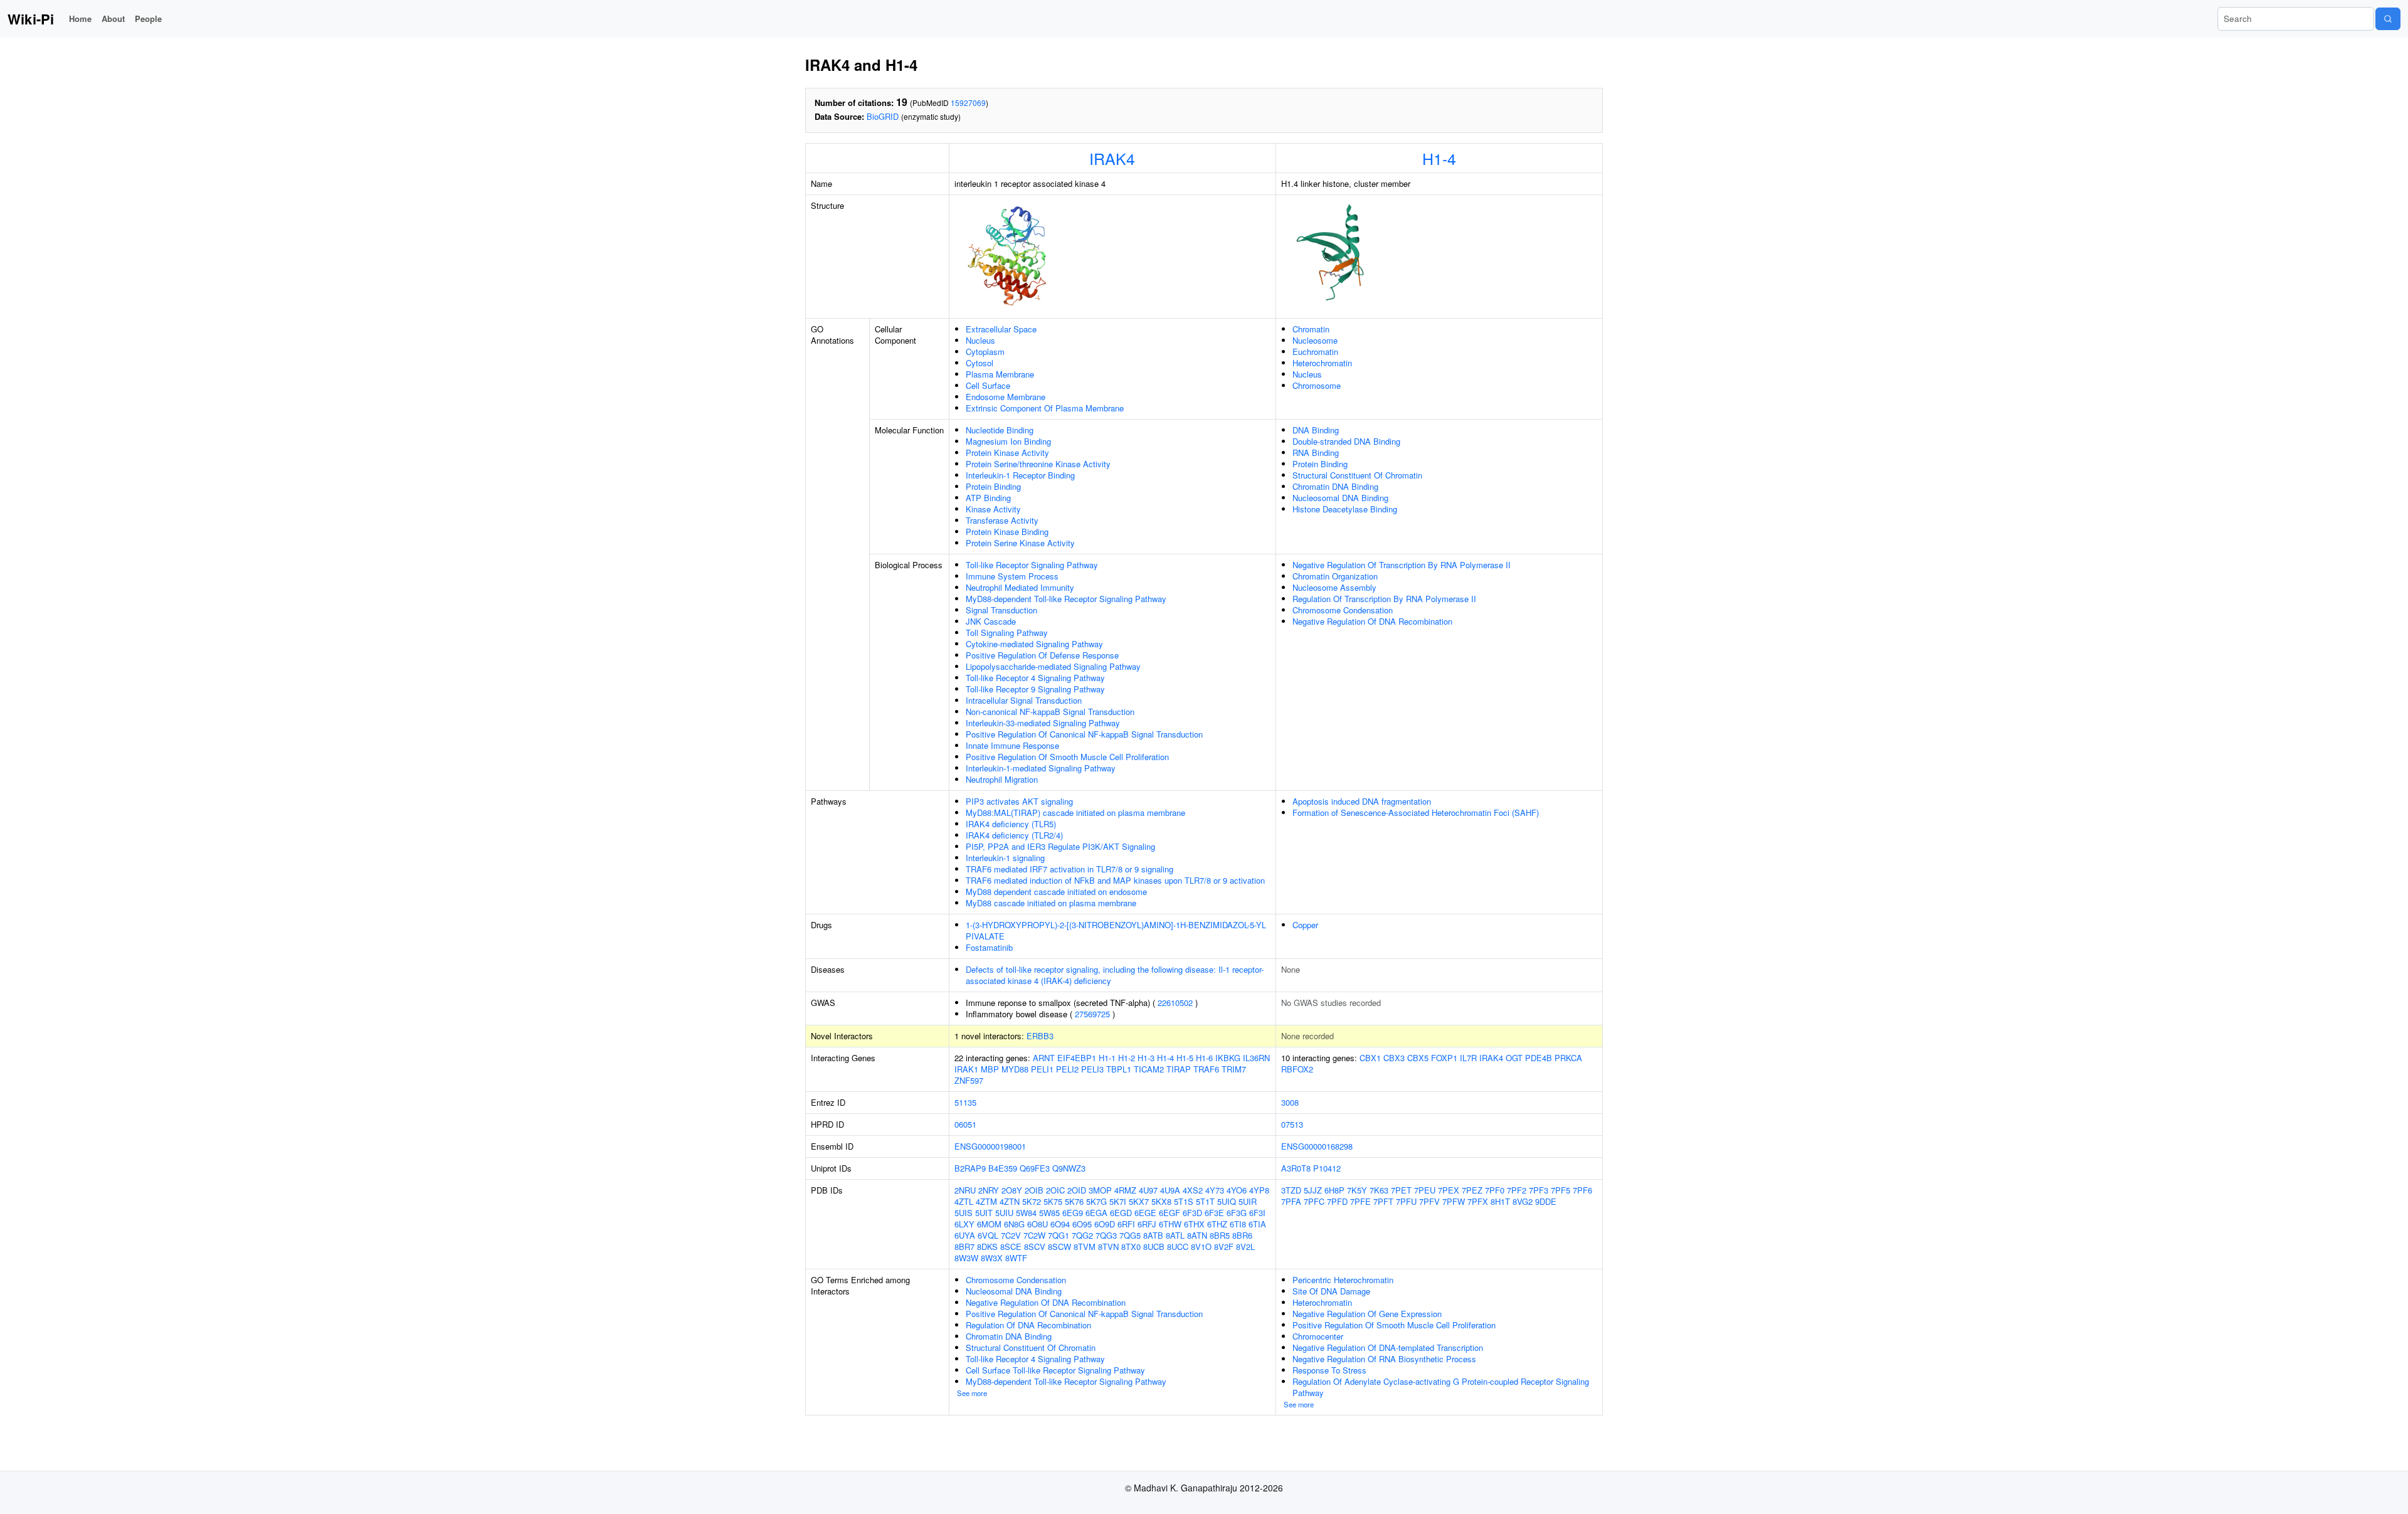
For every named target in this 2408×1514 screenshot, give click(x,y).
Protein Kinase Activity (1007, 453)
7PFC (1314, 1201)
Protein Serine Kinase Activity (1020, 543)
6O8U (1038, 1224)
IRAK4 (1112, 158)
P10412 (1327, 1168)
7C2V (1011, 1235)
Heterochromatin (1322, 363)
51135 (965, 1102)
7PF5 (1560, 1190)
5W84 (1026, 1213)
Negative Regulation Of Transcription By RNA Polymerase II (1402, 565)
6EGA (1096, 1213)
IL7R (1468, 1058)
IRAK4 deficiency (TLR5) (1011, 824)
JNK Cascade (991, 621)
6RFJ (1147, 1224)
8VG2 (1523, 1201)
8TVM (1085, 1247)
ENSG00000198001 (990, 1146)
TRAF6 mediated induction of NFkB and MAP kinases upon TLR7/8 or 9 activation (1115, 880)
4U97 (1148, 1190)
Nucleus (980, 340)
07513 (1292, 1124)
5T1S (1184, 1201)
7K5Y (1357, 1190)
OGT (1514, 1058)
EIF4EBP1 (1077, 1058)
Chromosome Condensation (1343, 610)
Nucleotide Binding (1000, 430)
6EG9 (1073, 1213)
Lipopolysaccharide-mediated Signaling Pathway (1053, 666)
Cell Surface (988, 385)
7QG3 (1106, 1235)
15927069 (968, 103)
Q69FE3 (1035, 1168)
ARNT (1044, 1058)
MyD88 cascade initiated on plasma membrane (1051, 903)
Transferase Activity (1002, 520)
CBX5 (1418, 1058)
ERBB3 (1040, 1036)
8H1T (1500, 1201)
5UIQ (1227, 1201)
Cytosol (980, 363)
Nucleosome (1315, 340)
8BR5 (1220, 1235)
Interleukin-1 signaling (1005, 858)
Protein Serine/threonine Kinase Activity (1038, 464)
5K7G (1096, 1201)
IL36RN (1256, 1058)
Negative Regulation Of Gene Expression (1367, 1314)
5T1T (1205, 1201)
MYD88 (1015, 1069)
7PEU (1425, 1190)
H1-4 (1439, 158)
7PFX (1478, 1201)
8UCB (1154, 1247)
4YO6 (1237, 1190)
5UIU (1004, 1213)
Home (80, 19)
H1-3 (1146, 1058)
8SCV (1035, 1247)
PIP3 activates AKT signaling (1019, 801)
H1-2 (1127, 1058)
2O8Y (1012, 1190)
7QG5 (1130, 1235)
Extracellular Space (1001, 329)
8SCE (1011, 1247)
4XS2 (1193, 1190)
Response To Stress (1329, 1370)
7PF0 (1495, 1190)
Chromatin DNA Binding (1335, 486)
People (148, 19)
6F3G (1237, 1213)
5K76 (1074, 1201)
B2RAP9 (970, 1168)
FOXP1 (1444, 1058)
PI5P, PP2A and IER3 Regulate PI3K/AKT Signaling (1060, 846)
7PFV (1429, 1201)
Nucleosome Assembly (1334, 587)
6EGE (1145, 1213)
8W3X (992, 1258)
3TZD (1291, 1190)
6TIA (1257, 1224)
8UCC (1178, 1247)
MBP (990, 1069)
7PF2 (1517, 1190)
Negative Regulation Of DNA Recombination (1372, 621)
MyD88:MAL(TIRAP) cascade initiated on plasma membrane (1075, 813)
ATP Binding (988, 498)
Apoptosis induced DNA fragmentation (1362, 801)
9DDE (1546, 1201)
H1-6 (1204, 1058)
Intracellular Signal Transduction (1024, 700)
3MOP (1100, 1190)
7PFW (1454, 1201)
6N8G (1014, 1224)
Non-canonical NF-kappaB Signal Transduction (1050, 712)
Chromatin (1311, 329)
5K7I (1118, 1201)
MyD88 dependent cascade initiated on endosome (1056, 892)
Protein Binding (993, 486)
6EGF (1170, 1213)
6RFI (1126, 1224)
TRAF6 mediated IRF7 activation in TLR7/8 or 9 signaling (1069, 869)
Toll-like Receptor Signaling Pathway (1032, 565)
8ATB (1153, 1235)
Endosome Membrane (1006, 397)
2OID (1077, 1190)
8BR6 (1242, 1235)
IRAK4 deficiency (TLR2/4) (1014, 835)
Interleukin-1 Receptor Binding (1020, 475)
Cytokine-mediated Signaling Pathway (1034, 644)
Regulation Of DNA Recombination (1028, 1325)
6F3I (1257, 1213)
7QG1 (1059, 1235)
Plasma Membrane (1000, 374)
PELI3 (1092, 1069)
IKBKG (1228, 1058)
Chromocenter (1318, 1336)
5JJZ (1313, 1190)
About (113, 19)
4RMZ (1125, 1190)
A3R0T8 (1296, 1168)
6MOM (989, 1224)
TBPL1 (1119, 1069)
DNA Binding (1316, 430)
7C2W (1034, 1235)
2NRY (989, 1190)
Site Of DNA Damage (1331, 1291)
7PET (1401, 1190)
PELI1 (1042, 1069)
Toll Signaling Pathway (1007, 633)
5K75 (1053, 1201)
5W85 (1049, 1213)
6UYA (965, 1235)
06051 (965, 1124)
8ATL (1175, 1235)
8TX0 (1131, 1247)
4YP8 (1259, 1190)
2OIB (1034, 1190)
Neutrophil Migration (1002, 779)
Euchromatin (1315, 352)
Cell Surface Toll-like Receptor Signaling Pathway (1055, 1370)
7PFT (1383, 1201)
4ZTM (986, 1201)
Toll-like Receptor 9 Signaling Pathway (1035, 689)
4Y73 (1215, 1190)
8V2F (1224, 1247)
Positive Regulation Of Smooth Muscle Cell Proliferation (1067, 757)
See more (972, 1393)
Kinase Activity (993, 509)
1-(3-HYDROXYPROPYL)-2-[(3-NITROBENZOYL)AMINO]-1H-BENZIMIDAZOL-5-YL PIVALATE (1116, 930)
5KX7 (1139, 1201)
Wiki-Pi (31, 19)
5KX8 (1161, 1201)
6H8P (1334, 1190)
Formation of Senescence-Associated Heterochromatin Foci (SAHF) (1416, 813)
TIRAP (1179, 1069)
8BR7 (964, 1247)
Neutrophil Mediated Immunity (1020, 587)
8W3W (966, 1258)
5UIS (964, 1213)
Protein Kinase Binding (1007, 532)
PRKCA (1568, 1058)
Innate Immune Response (1012, 745)
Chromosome (1317, 385)
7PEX (1449, 1190)
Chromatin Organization (1335, 576)
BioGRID (883, 116)
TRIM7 (1234, 1069)
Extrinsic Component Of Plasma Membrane (1045, 408)
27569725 (1092, 1014)
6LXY (964, 1224)
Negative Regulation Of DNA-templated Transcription (1388, 1347)
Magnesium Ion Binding (1008, 441)
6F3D (1192, 1213)
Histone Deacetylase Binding (1345, 509)
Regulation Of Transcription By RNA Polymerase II (1384, 599)
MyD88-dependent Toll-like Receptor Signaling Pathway (1066, 599)
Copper (1305, 925)
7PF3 (1539, 1190)
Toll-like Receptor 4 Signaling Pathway (1035, 678)
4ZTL (964, 1201)
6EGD (1121, 1213)
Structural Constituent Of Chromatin (1357, 475)
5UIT (984, 1213)
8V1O (1201, 1247)
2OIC (1055, 1190)
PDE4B (1539, 1058)
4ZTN (1010, 1201)
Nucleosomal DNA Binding (1340, 498)
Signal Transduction (1001, 610)
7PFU (1406, 1201)
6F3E (1214, 1213)
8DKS (987, 1247)
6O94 (1060, 1224)
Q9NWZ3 (1069, 1168)
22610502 (1175, 1003)
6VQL (988, 1235)
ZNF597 (969, 1080)
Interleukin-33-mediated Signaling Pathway (1043, 723)
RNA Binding (1316, 453)
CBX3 (1394, 1058)
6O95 (1082, 1224)
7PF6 (1582, 1190)
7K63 (1379, 1190)
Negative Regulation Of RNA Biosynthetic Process (1384, 1359)
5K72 (1032, 1201)
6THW (1170, 1224)
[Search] (2388, 19)
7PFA (1291, 1201)
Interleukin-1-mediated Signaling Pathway (1041, 768)
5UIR (1248, 1201)
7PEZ (1472, 1190)
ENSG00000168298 (1317, 1146)
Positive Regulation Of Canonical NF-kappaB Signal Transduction (1084, 734)
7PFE (1360, 1201)
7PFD (1337, 1201)
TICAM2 (1149, 1069)
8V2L (1245, 1247)
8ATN (1197, 1235)
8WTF (1016, 1258)
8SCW (1059, 1247)
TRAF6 (1206, 1069)
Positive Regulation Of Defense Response (1042, 655)
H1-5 (1185, 1058)
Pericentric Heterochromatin (1343, 1280)
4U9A (1170, 1190)
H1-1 (1107, 1058)
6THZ (1217, 1224)
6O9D (1105, 1224)
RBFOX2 (1297, 1069)
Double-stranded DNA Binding (1346, 441)
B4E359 (1003, 1168)
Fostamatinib (989, 947)
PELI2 (1067, 1069)
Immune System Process (1012, 576)
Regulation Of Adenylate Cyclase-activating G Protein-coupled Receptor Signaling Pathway (1441, 1387)
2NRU (965, 1190)
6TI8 (1238, 1224)
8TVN (1108, 1247)
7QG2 (1082, 1235)
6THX (1194, 1224)
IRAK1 (966, 1069)
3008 (1290, 1102)
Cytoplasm (985, 352)
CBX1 (1370, 1058)
